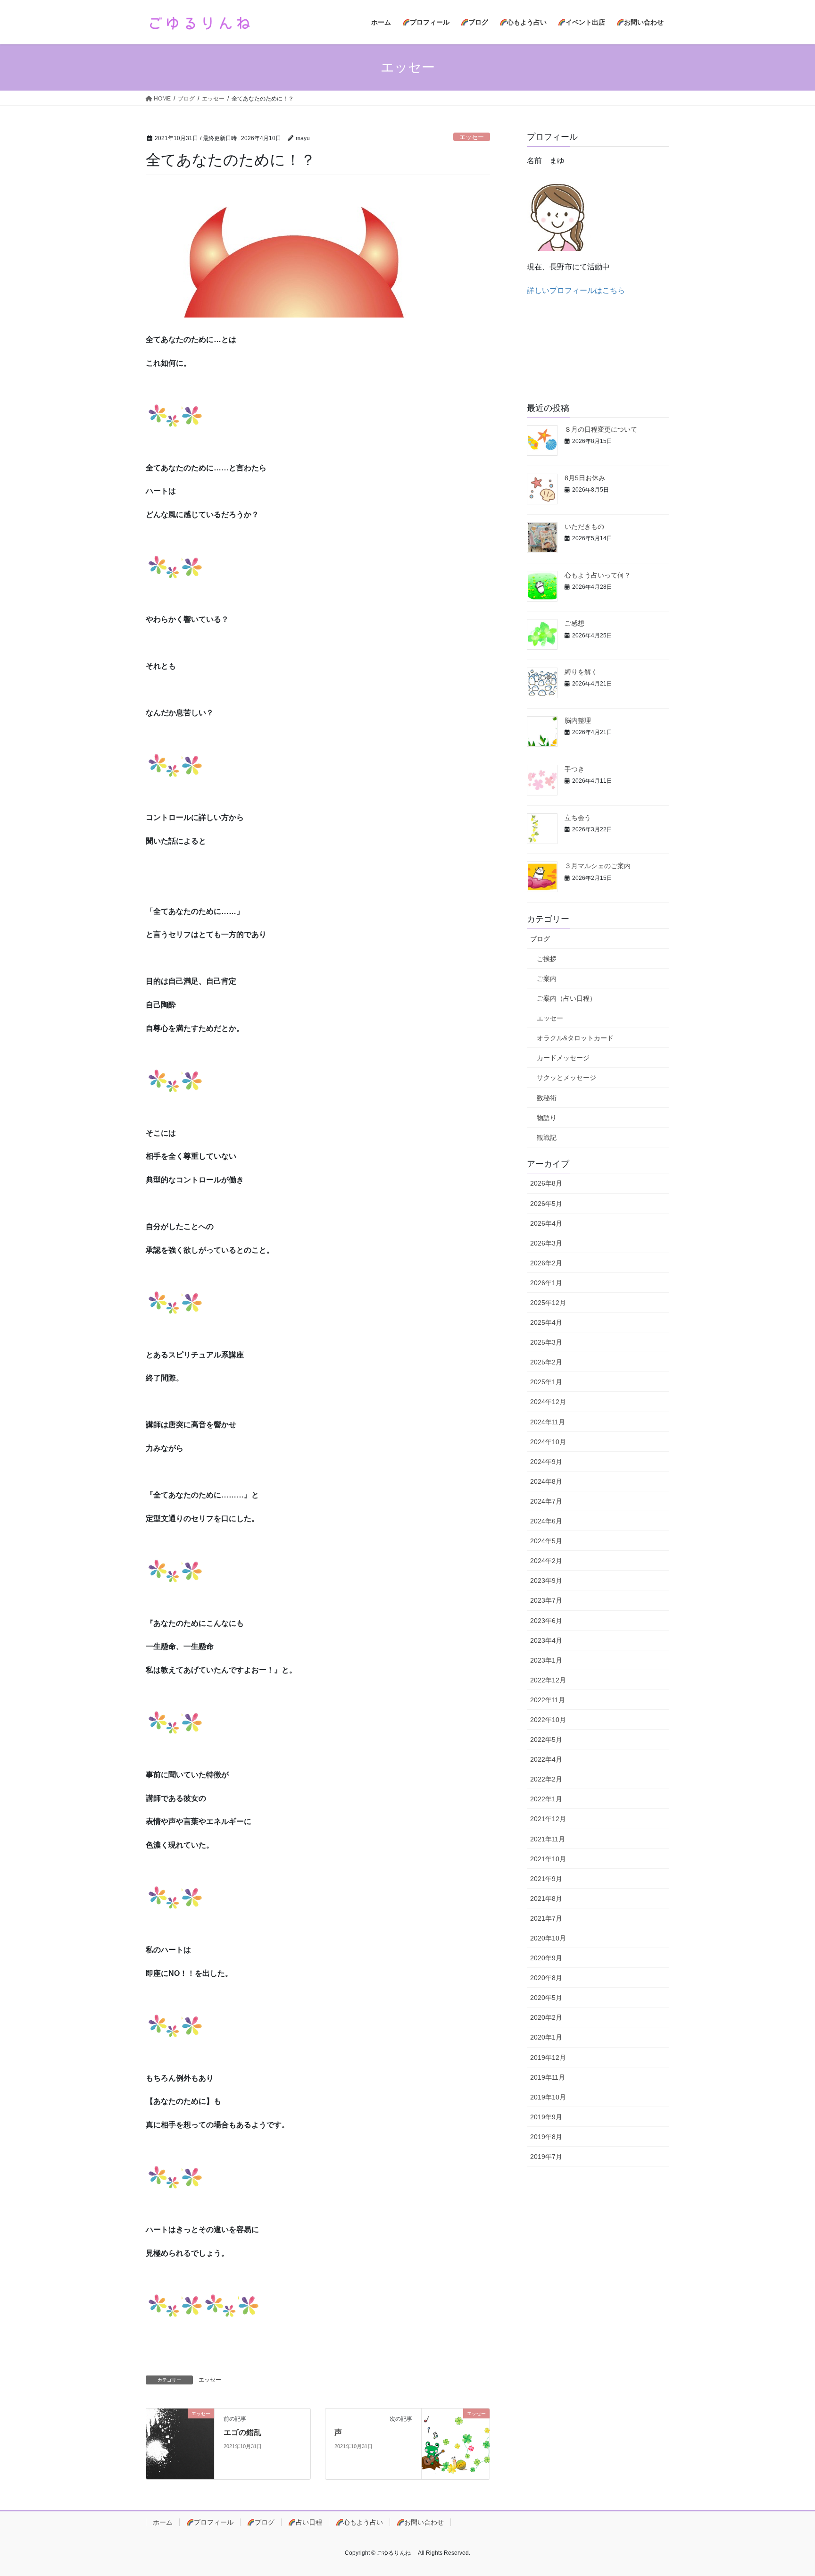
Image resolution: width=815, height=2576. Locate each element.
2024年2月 (546, 1561)
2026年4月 (546, 1223)
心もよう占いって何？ (598, 575)
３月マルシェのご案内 (598, 866)
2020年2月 (546, 2017)
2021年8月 (546, 1899)
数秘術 (547, 1098)
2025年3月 (546, 1342)
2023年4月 (546, 1640)
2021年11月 (548, 1839)
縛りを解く (581, 672)
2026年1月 (546, 1283)
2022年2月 (546, 1779)
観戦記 (547, 1137)
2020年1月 (546, 2037)
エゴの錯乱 (242, 2432)
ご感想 (574, 623)
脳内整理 (578, 720)
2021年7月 (546, 1918)
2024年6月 (546, 1521)
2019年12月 (548, 2057)
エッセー (472, 137)
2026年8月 (546, 1183)
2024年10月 (548, 1442)
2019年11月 (548, 2077)
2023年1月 (546, 1660)
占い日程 (309, 2522)
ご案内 (547, 979)
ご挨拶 (547, 959)
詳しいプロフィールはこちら (576, 290)
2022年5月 (546, 1740)
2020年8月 (546, 1978)
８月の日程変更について (601, 429)
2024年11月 (548, 1422)
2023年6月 (546, 1621)
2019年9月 (546, 2117)
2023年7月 (546, 1600)
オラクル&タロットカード (575, 1038)
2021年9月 (546, 1879)
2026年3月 (546, 1243)
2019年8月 (546, 2137)
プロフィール (214, 2522)
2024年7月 (546, 1501)
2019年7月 (546, 2157)
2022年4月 (546, 1759)
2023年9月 (546, 1581)
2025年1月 (546, 1382)
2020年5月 (546, 1998)
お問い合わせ (424, 2522)
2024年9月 (546, 1462)
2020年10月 (548, 1938)
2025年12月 (548, 1303)
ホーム (163, 2522)
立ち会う (578, 818)
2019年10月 (548, 2097)
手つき (574, 769)
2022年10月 (548, 1720)
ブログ (540, 939)
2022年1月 (546, 1799)
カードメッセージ (563, 1058)
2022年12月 (548, 1680)
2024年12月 (548, 1402)
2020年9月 (546, 1958)
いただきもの (584, 527)
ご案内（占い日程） (566, 998)
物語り (547, 1118)
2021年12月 (548, 1819)
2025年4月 (546, 1322)
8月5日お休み (585, 478)
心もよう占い (363, 2522)
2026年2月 (546, 1263)
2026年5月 (546, 1204)
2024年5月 (546, 1541)
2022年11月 (548, 1700)
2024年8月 (546, 1481)
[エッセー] (180, 2444)
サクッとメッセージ (566, 1078)
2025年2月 (546, 1362)
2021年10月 (548, 1859)
